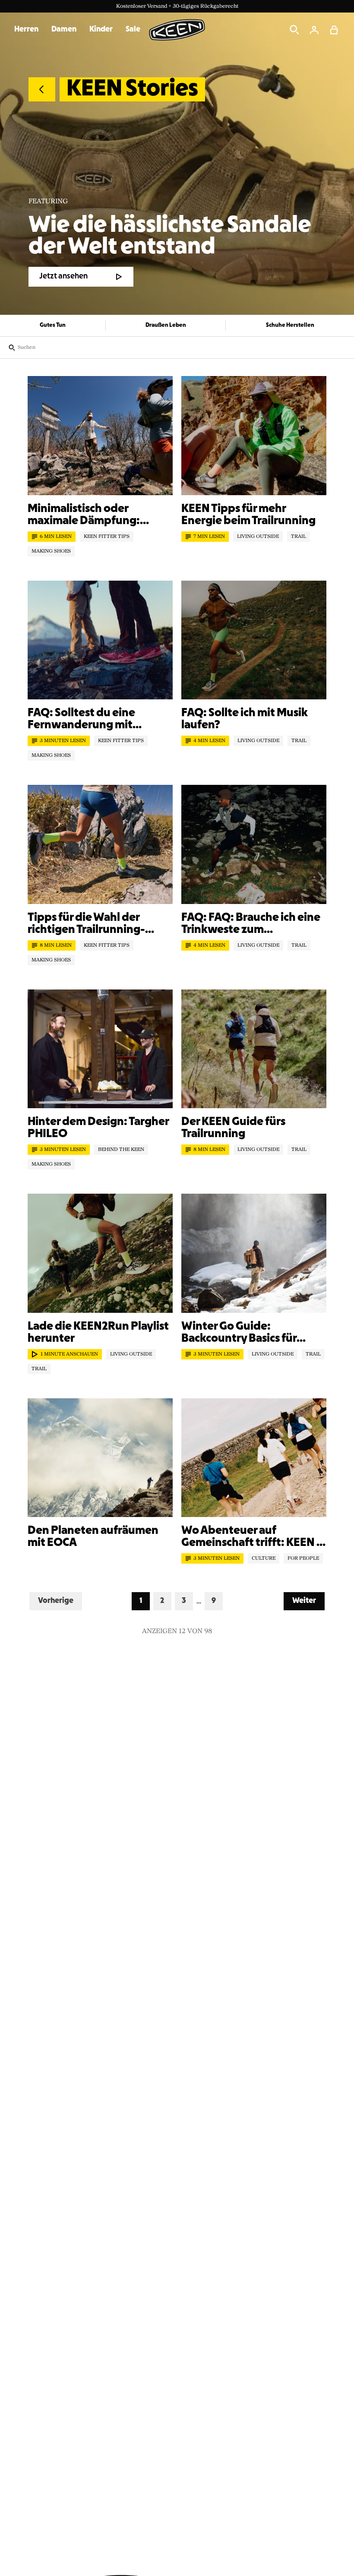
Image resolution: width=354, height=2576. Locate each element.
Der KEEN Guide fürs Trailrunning (233, 1128)
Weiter (308, 1601)
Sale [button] (133, 30)
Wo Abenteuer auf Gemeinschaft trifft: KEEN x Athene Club (252, 1537)
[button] (334, 30)
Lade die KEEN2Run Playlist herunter (98, 1333)
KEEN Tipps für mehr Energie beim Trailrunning (248, 515)
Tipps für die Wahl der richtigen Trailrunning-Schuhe (86, 924)
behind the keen (121, 1150)
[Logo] (177, 30)
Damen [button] (64, 30)
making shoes (51, 551)
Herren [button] (26, 30)
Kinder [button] (101, 30)
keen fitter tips (107, 537)
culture (264, 1558)
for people (303, 1558)
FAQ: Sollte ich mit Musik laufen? (245, 719)
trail (299, 537)
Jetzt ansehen (63, 277)
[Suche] (294, 30)
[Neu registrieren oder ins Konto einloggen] (314, 30)
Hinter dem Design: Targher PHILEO (98, 1128)
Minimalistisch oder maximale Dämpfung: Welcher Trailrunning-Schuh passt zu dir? (100, 515)
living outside (258, 537)
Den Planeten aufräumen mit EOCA (93, 1537)
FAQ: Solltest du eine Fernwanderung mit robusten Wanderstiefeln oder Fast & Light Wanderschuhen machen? (95, 720)
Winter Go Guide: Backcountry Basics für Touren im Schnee (239, 1333)
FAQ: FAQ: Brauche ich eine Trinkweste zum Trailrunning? (251, 924)
